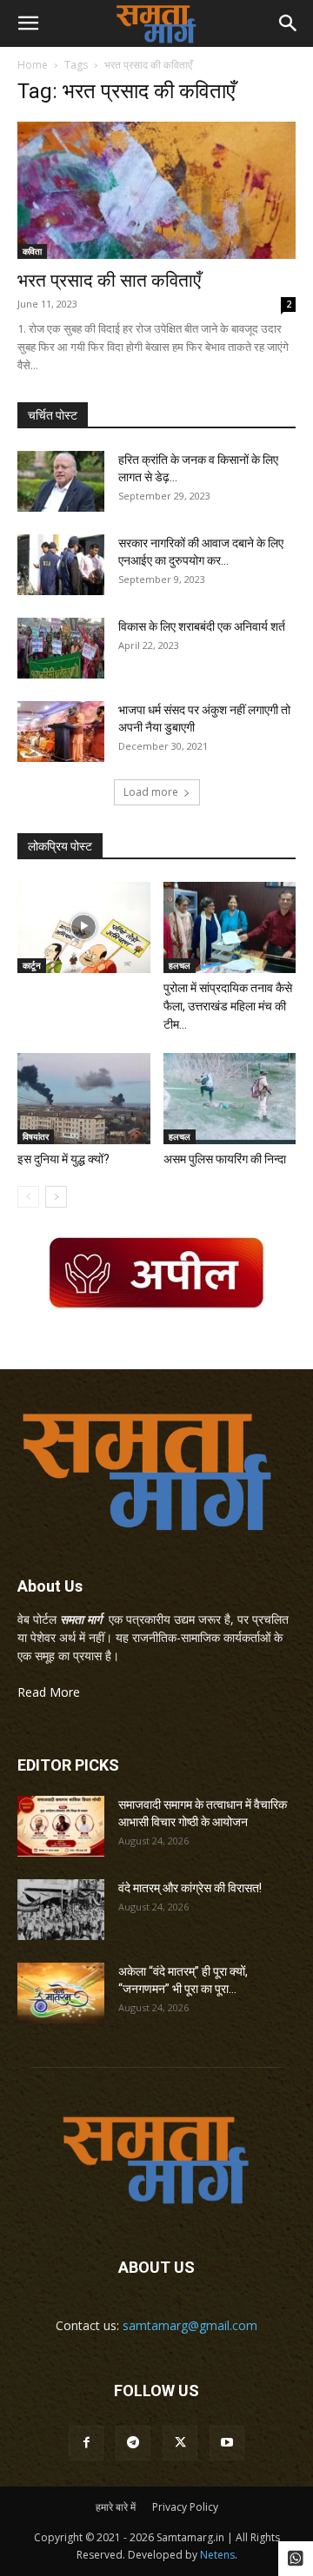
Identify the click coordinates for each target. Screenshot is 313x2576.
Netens (217, 2555)
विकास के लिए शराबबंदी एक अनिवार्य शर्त (202, 626)
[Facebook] (86, 2443)
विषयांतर (36, 1136)
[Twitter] (180, 2443)
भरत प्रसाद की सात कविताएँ (109, 281)
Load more (151, 792)
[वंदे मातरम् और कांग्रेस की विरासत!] (61, 1910)
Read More (49, 1692)
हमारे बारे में (116, 2507)
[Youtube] (227, 2443)
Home (33, 65)
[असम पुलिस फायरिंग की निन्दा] (230, 1099)
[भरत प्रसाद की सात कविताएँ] (156, 190)
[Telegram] (133, 2443)
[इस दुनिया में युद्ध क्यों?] (84, 1099)
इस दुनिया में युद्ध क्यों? (63, 1159)
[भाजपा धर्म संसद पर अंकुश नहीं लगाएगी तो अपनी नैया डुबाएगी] (61, 732)
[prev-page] (28, 1197)
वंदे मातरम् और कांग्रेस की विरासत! (190, 1888)
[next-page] (56, 1197)
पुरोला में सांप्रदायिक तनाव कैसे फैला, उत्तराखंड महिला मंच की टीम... (228, 1006)
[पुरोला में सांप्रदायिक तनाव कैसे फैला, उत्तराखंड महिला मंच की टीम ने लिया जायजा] (230, 927)
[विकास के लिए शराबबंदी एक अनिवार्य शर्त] (61, 648)
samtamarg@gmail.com (190, 2325)
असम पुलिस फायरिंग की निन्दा (225, 1159)
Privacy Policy (185, 2507)
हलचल (180, 965)
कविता (32, 251)
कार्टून (32, 965)
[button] (28, 23)
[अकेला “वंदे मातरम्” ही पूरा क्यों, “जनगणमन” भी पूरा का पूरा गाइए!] (61, 1993)
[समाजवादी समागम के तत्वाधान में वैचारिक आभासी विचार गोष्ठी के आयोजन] (61, 1826)
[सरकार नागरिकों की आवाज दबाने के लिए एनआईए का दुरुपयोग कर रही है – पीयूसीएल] (61, 565)
